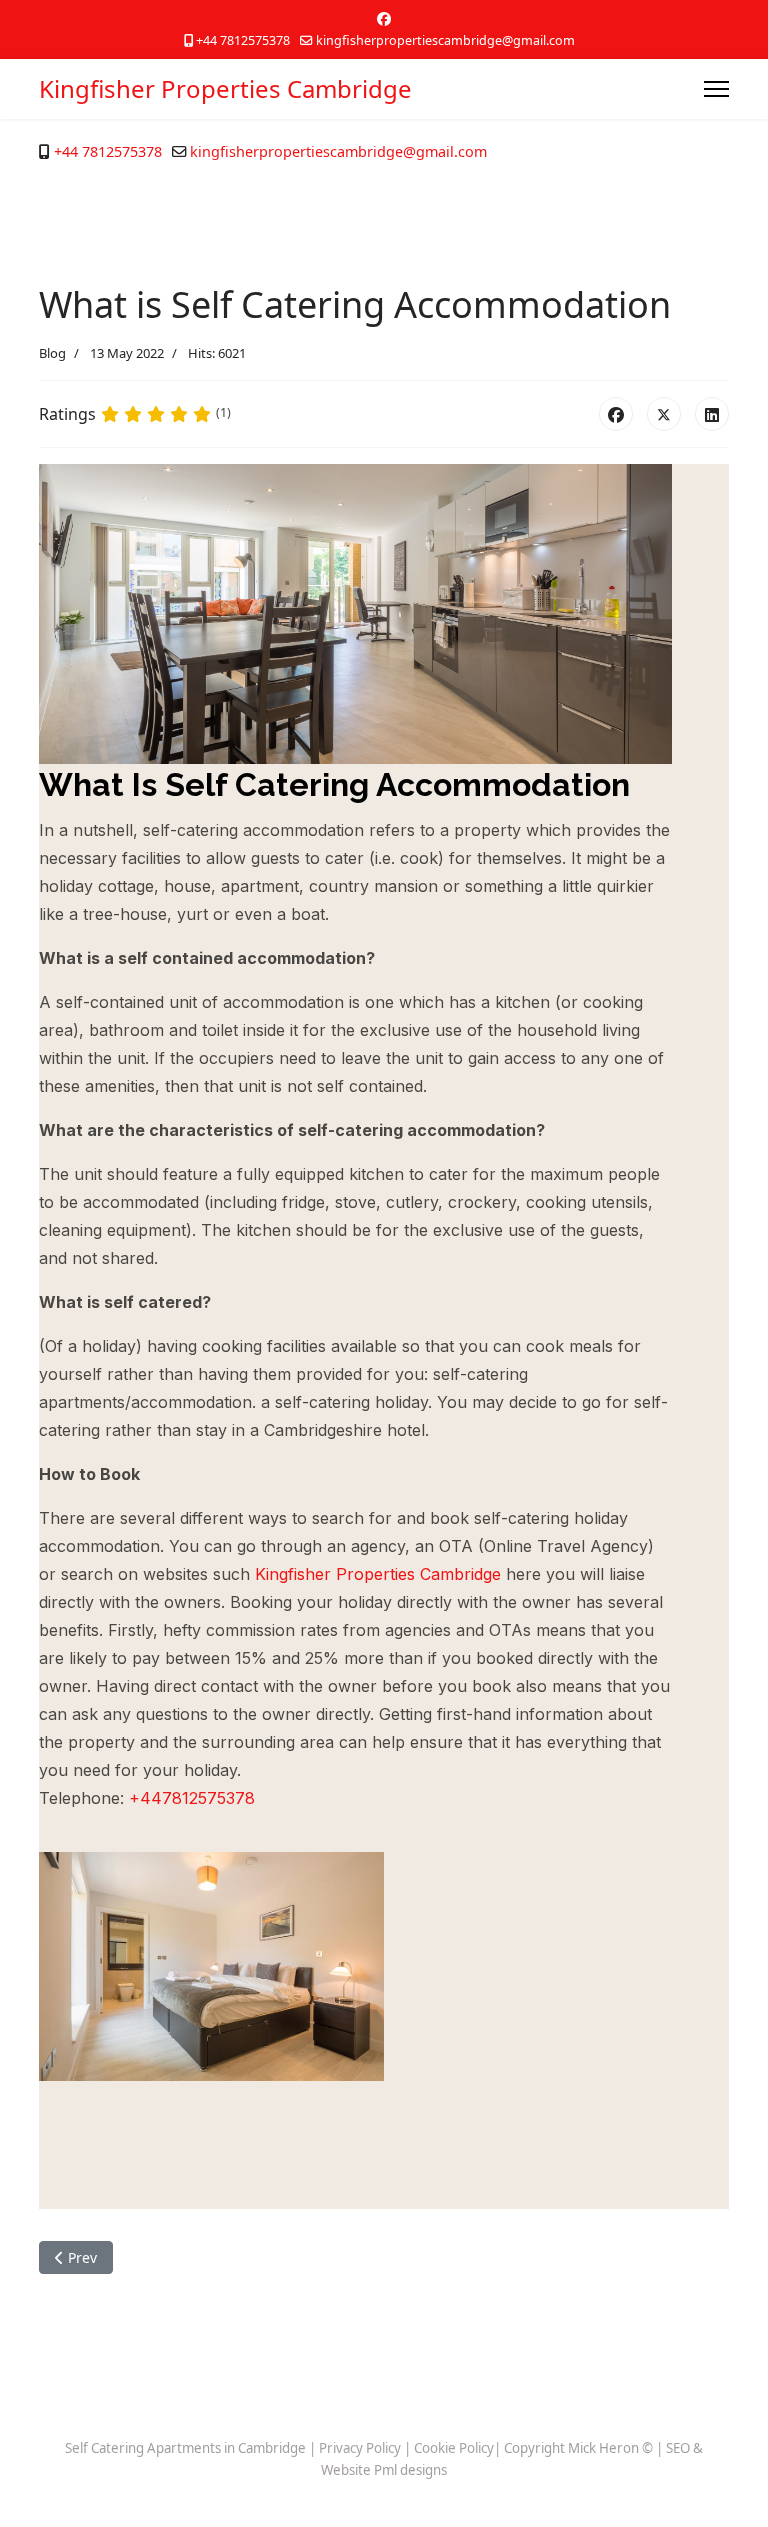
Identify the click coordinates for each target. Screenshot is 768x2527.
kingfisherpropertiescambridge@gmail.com (445, 40)
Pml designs (410, 2470)
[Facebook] (384, 18)
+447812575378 (192, 1798)
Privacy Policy (360, 2448)
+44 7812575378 (243, 40)
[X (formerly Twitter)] (664, 414)
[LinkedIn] (712, 414)
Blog (52, 353)
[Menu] (716, 89)
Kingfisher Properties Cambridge (225, 89)
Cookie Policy (454, 2448)
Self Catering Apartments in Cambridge (185, 2448)
